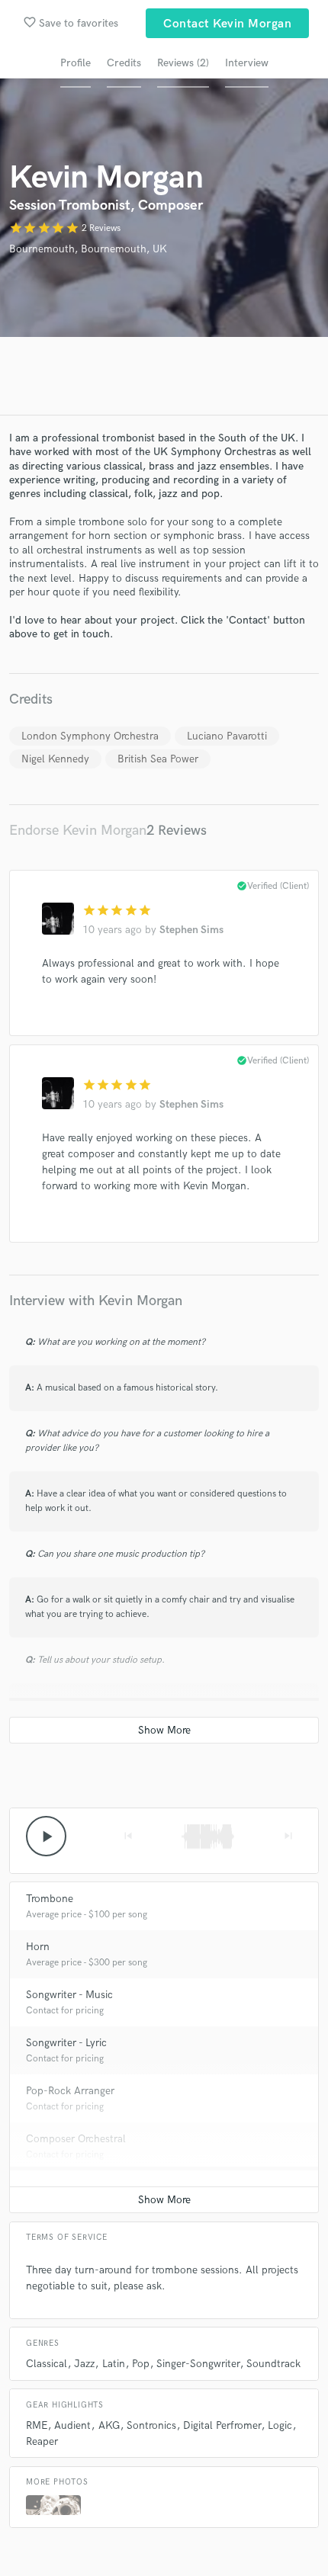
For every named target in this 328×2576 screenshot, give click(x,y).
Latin (114, 2364)
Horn (38, 1947)
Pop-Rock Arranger (70, 2091)
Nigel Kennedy (55, 759)
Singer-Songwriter (198, 2364)
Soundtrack (273, 2364)
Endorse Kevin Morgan (78, 831)
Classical (47, 2364)
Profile (76, 63)
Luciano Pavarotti (227, 736)
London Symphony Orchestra (90, 736)
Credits (124, 63)
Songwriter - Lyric (66, 2043)
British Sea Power (158, 759)
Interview (247, 63)
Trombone (50, 1899)
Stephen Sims (191, 930)
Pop (141, 2364)
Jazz (84, 2364)
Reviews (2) (183, 63)
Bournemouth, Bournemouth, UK (88, 249)
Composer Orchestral (76, 2139)
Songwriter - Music (69, 1995)
